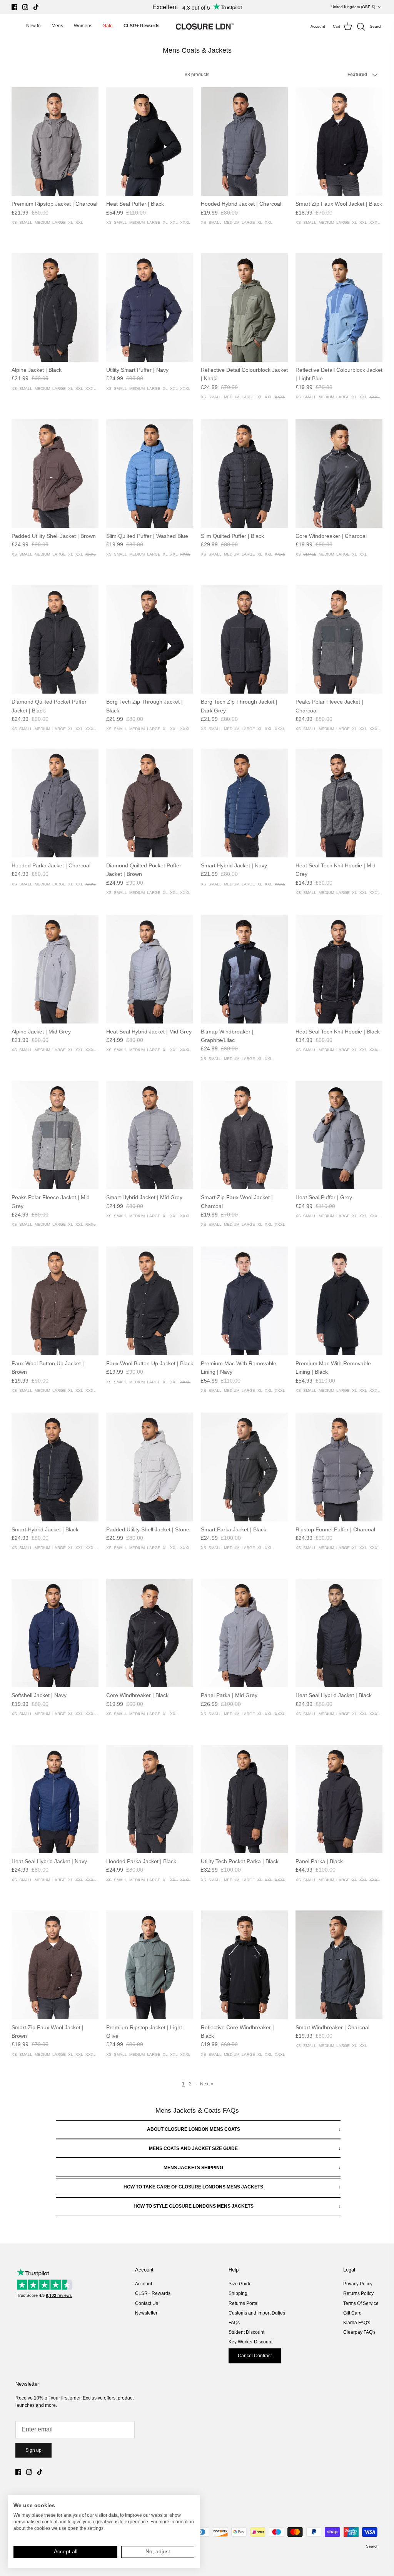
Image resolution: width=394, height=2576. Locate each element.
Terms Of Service (361, 2303)
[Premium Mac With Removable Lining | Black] (339, 1301)
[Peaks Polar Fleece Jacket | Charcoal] (339, 640)
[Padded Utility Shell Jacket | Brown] (55, 473)
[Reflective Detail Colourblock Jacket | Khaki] (244, 307)
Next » (207, 2084)
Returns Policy (358, 2293)
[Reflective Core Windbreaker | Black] (244, 1965)
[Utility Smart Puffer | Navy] (150, 307)
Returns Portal (244, 2303)
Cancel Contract (255, 2356)
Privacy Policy (358, 2284)
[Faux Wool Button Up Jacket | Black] (150, 1301)
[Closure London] (205, 27)
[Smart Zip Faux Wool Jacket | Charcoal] (244, 1135)
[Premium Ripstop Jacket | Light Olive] (150, 1965)
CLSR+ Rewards (153, 2293)
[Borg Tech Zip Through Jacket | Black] (150, 640)
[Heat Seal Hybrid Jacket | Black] (339, 1633)
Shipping (238, 2293)
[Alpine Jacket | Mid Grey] (55, 969)
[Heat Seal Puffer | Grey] (339, 1135)
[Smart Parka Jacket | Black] (244, 1467)
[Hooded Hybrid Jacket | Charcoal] (244, 142)
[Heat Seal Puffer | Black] (150, 142)
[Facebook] (14, 7)
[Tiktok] (36, 7)
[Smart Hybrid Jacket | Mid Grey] (150, 1135)
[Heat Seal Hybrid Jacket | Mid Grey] (150, 969)
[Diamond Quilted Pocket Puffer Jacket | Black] (55, 640)
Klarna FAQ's (357, 2323)
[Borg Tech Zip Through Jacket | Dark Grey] (244, 640)
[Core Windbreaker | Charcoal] (339, 473)
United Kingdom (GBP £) (353, 7)
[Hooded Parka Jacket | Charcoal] (55, 803)
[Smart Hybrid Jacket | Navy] (244, 803)
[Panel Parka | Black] (339, 1799)
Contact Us (147, 2303)
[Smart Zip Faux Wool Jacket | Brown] (55, 1965)
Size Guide (240, 2284)
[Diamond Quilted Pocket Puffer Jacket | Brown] (150, 803)
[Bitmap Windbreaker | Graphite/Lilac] (244, 969)
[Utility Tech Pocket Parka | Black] (244, 1799)
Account (144, 2284)
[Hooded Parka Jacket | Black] (150, 1799)
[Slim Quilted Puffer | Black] (244, 473)
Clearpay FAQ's (359, 2332)
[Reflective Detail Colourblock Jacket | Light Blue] (339, 307)
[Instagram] (25, 7)
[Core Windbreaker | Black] (150, 1633)
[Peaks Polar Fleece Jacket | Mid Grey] (55, 1135)
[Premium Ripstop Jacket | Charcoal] (55, 142)
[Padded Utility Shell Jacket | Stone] (150, 1467)
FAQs (234, 2323)
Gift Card (352, 2313)
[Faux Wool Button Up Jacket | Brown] (55, 1301)
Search (372, 2546)
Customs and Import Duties (257, 2313)
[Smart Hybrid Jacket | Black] (55, 1467)
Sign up (33, 2450)
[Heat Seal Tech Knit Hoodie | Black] (339, 969)
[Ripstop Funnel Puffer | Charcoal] (339, 1467)
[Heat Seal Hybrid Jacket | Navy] (55, 1799)
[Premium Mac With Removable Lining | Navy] (244, 1301)
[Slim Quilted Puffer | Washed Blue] (150, 473)
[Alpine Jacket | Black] (55, 307)
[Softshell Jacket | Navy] (55, 1633)
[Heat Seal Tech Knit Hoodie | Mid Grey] (339, 803)
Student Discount (246, 2332)
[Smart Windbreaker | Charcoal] (339, 1965)
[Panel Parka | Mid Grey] (244, 1633)
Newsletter (146, 2313)
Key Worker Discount (250, 2342)
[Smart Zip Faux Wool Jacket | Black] (339, 142)
